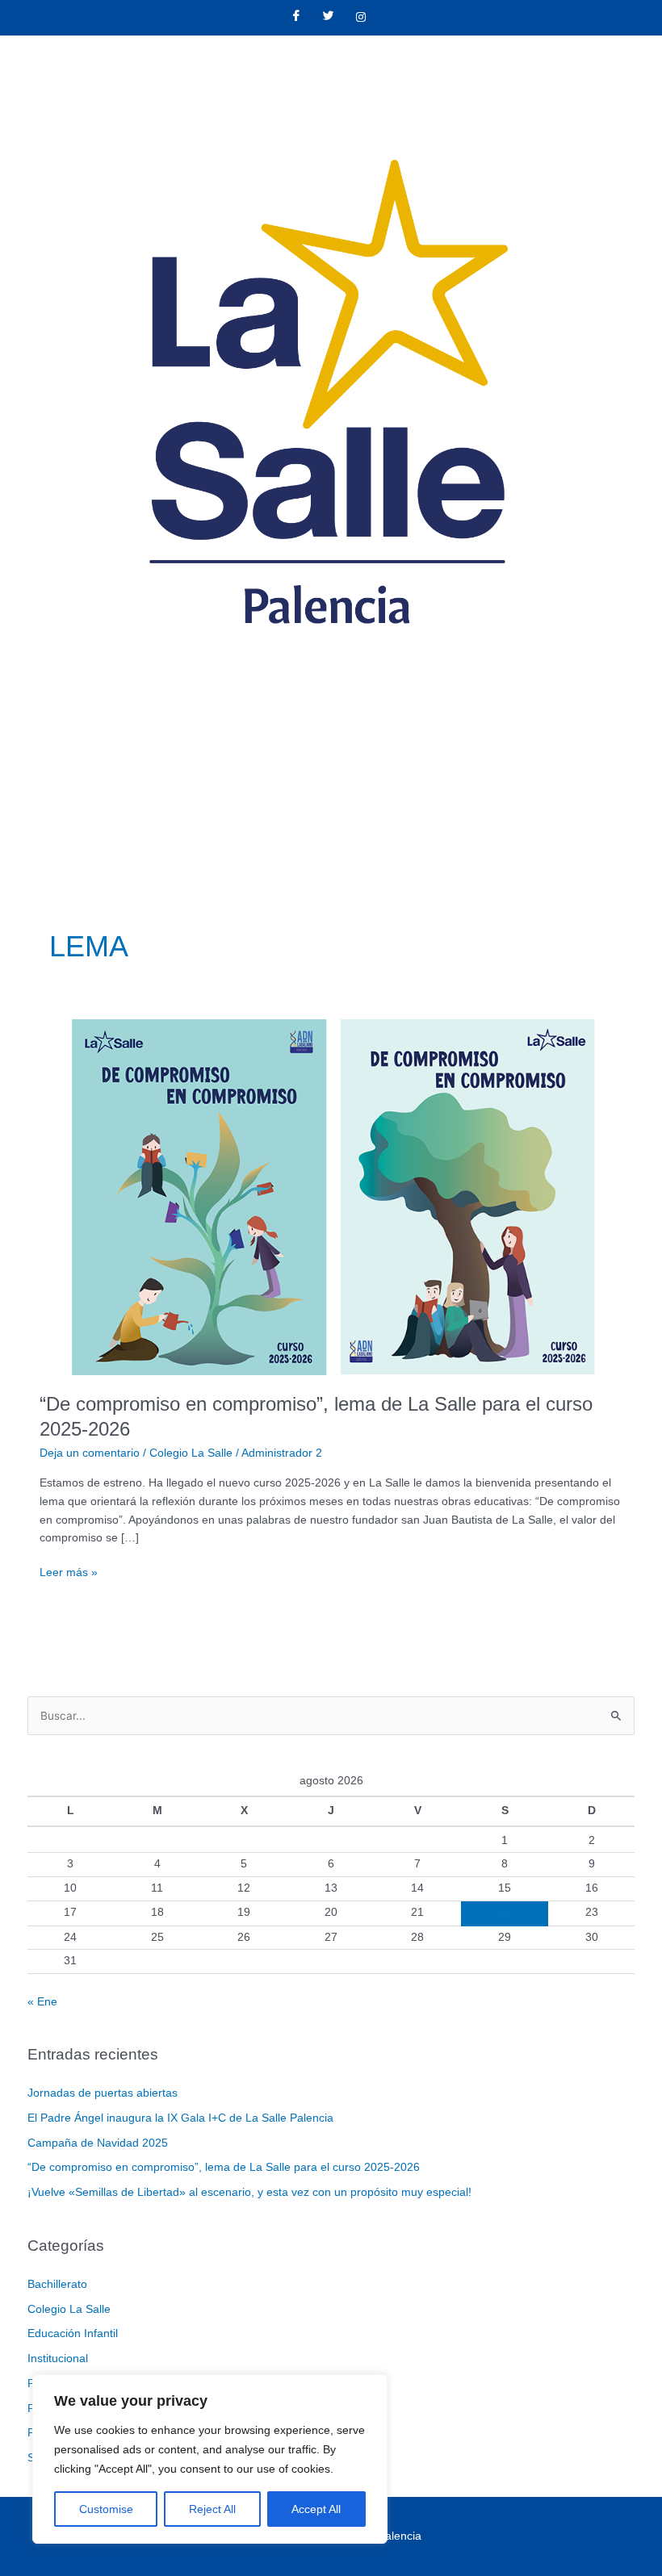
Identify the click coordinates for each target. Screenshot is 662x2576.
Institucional (58, 2359)
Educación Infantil (73, 2333)
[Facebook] (296, 18)
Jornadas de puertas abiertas (103, 2093)
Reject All (212, 2509)
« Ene (42, 2002)
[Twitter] (329, 18)
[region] (210, 2459)
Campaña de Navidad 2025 (98, 2143)
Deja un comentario (90, 1453)
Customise (106, 2509)
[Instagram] (361, 18)
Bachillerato (57, 2284)
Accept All (316, 2509)
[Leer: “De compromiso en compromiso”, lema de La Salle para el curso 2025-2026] (331, 1196)
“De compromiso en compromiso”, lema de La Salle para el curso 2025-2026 (224, 2167)
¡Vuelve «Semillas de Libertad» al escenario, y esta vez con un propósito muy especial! (249, 2192)
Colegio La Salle (191, 1453)
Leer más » (69, 1571)
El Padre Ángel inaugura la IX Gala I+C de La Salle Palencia (180, 2118)
